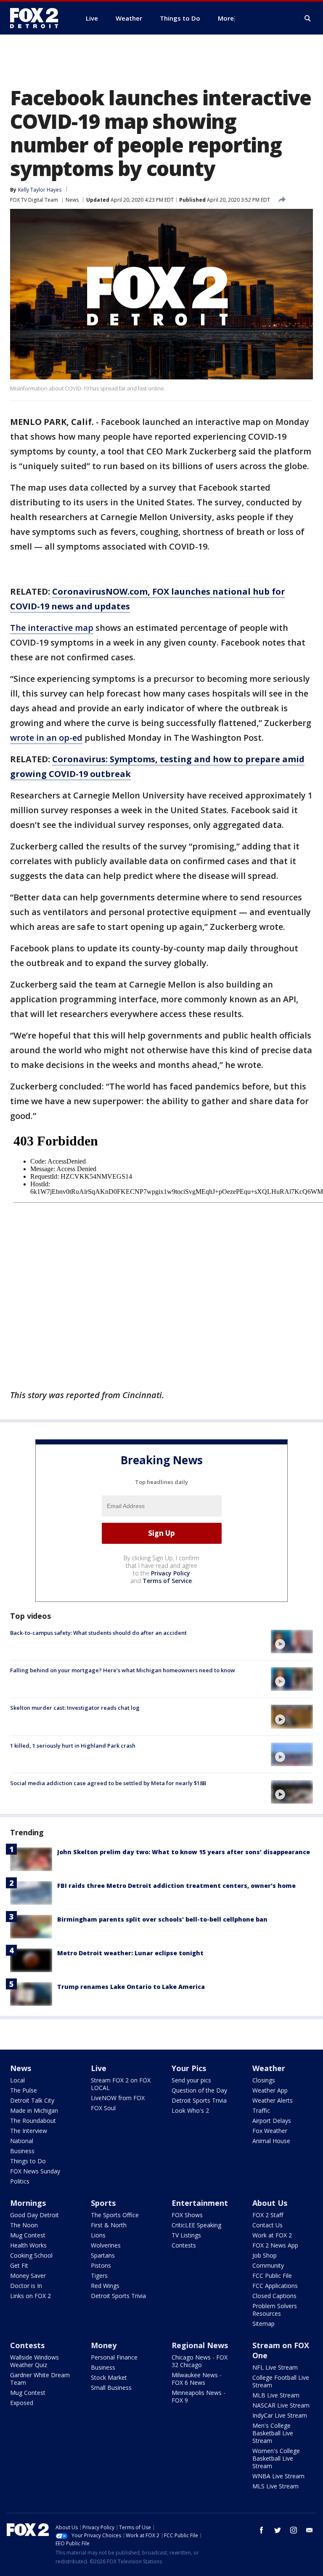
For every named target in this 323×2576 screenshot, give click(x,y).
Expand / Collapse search (308, 19)
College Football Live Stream (281, 2381)
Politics (20, 2181)
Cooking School (31, 2255)
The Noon (24, 2225)
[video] (292, 1642)
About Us (270, 2203)
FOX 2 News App (275, 2245)
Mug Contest (28, 2235)
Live (99, 2068)
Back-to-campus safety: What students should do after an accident (98, 1633)
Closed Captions (274, 2296)
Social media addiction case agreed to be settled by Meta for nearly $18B (108, 1783)
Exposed (22, 2403)
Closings (264, 2080)
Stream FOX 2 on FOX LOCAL (121, 2084)
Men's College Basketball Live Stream (273, 2433)
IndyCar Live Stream (280, 2415)
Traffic (261, 2110)
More (226, 18)
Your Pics (189, 2068)
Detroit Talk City (32, 2100)
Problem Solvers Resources (275, 2310)
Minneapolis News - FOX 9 (199, 2396)
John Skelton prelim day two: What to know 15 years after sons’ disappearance (184, 1852)
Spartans (103, 2255)
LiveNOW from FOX (118, 2098)
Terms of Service (167, 1581)
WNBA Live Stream (278, 2476)
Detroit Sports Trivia (199, 2100)
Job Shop (265, 2255)
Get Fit (19, 2265)
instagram (294, 2530)
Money (104, 2345)
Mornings (28, 2203)
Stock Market (109, 2377)
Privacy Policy (171, 1573)
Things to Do (28, 2161)
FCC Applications (275, 2286)
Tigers (99, 2276)
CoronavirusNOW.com (100, 591)
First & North (109, 2225)
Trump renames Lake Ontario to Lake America (131, 1987)
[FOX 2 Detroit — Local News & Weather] (38, 18)
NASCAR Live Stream (281, 2405)
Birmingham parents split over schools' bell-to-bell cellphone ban (162, 1919)
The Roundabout (33, 2121)
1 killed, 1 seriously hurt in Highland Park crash (73, 1746)
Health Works (28, 2245)
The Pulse (24, 2090)
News (72, 200)
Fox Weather (270, 2131)
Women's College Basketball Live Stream (276, 2458)
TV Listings (186, 2235)
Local (17, 2080)
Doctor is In (26, 2286)
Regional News (200, 2345)
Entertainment (200, 2203)
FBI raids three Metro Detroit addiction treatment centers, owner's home (176, 1886)
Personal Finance (114, 2357)
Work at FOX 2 (272, 2235)
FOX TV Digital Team (34, 200)
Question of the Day (199, 2090)
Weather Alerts (273, 2100)
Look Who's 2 (190, 2110)
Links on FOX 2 (30, 2296)
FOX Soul (103, 2108)
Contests (184, 2245)
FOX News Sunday (35, 2171)
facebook (262, 2530)
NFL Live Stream (275, 2367)
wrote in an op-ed (46, 738)
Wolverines (106, 2245)
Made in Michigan (34, 2110)
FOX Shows (187, 2215)
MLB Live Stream (276, 2395)
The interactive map (52, 628)
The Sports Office (115, 2215)
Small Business (111, 2388)
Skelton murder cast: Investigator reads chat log (75, 1708)
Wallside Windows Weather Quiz (34, 2361)
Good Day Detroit (34, 2215)
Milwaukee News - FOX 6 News (197, 2379)
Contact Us (267, 2225)
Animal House (271, 2141)
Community (268, 2265)
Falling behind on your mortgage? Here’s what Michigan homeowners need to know (123, 1670)
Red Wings (105, 2286)
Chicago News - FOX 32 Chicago (200, 2361)
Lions (98, 2235)
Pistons (101, 2265)
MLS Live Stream (275, 2486)
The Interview (29, 2131)
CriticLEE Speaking (196, 2225)
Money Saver (28, 2276)
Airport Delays (272, 2121)
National (22, 2141)
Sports (103, 2203)
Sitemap (263, 2324)
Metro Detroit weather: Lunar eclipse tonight (130, 1953)
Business (22, 2151)
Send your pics (191, 2080)
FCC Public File (272, 2276)
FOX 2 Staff (268, 2215)
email (310, 2530)
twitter (278, 2530)
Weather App (270, 2090)
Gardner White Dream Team (40, 2379)
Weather (269, 2068)
